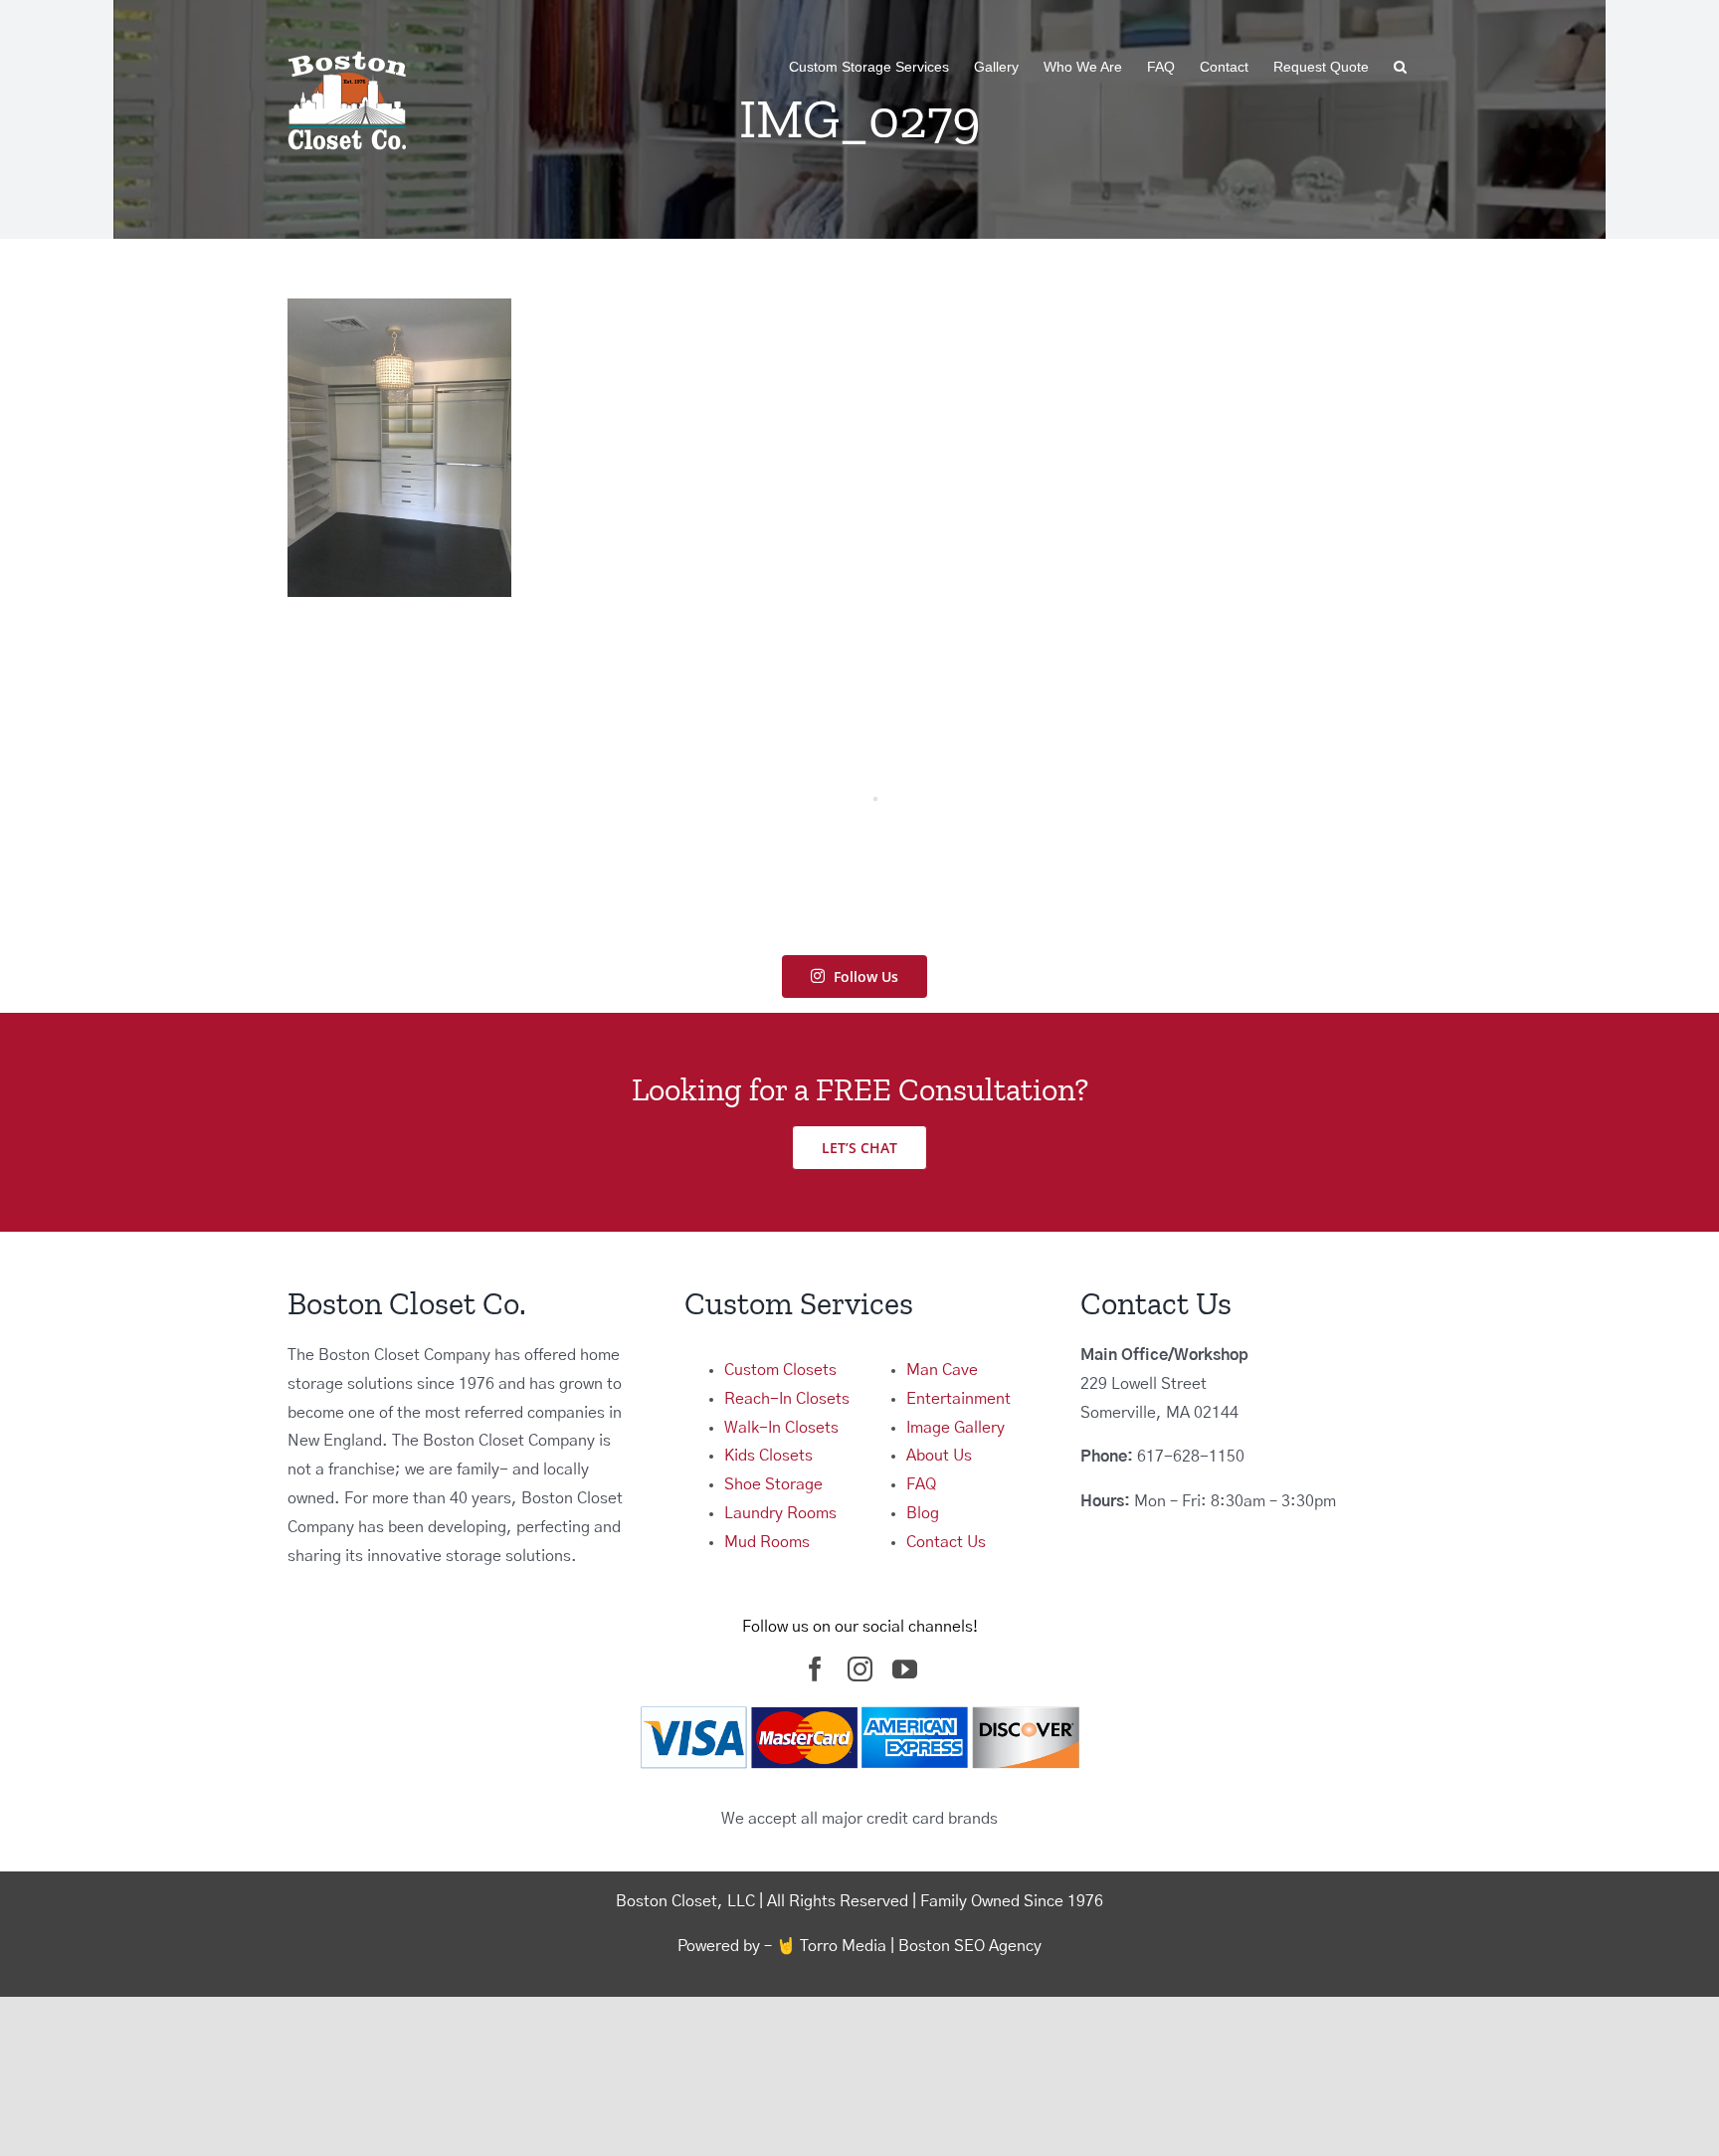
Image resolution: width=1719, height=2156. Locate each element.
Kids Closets (768, 1456)
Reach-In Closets (787, 1399)
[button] (1400, 67)
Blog (923, 1513)
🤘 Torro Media (831, 1946)
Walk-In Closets (781, 1428)
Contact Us (946, 1542)
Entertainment (958, 1399)
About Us (939, 1456)
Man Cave (942, 1370)
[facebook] (815, 1669)
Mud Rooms (767, 1542)
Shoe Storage (773, 1484)
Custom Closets (780, 1370)
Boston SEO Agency (970, 1946)
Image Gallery (955, 1428)
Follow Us (866, 977)
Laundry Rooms (780, 1513)
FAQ (921, 1484)
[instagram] (860, 1669)
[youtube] (905, 1669)
